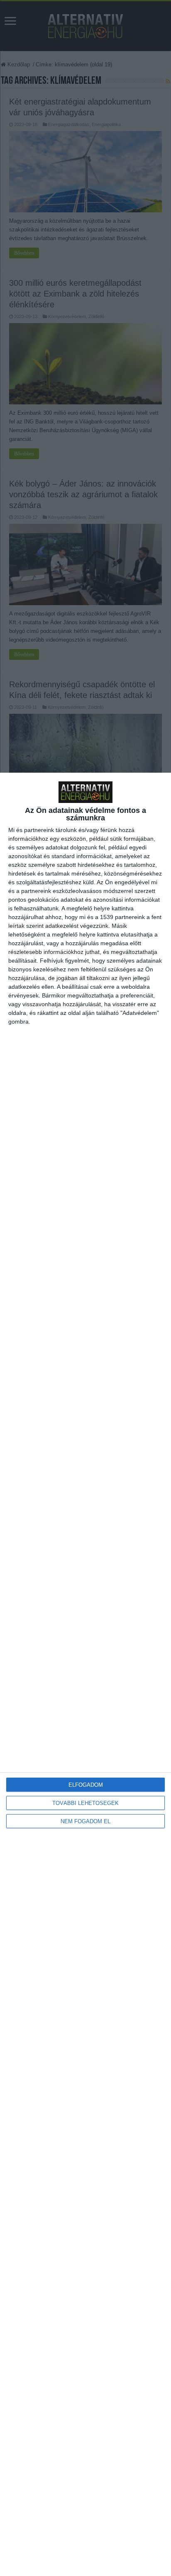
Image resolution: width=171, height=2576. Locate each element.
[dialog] (85, 1674)
